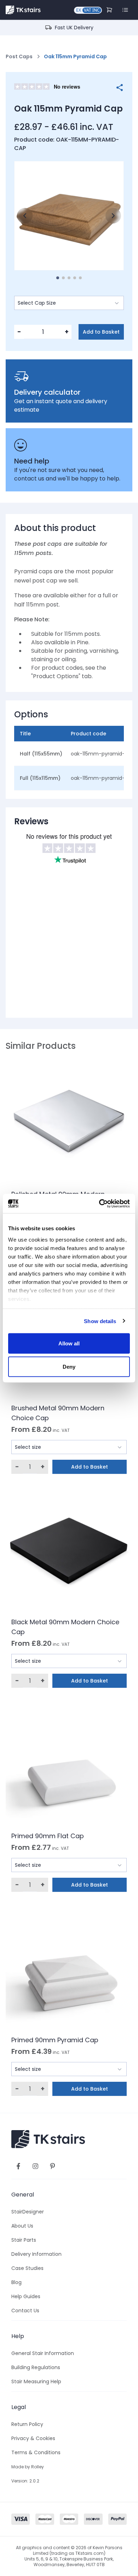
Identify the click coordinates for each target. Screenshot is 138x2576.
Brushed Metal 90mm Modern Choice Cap (58, 1413)
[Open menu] (125, 10)
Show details (100, 1321)
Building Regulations (36, 2367)
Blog (16, 2282)
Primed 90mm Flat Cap (48, 1836)
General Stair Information (43, 2353)
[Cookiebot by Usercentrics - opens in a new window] (99, 1203)
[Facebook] (18, 2166)
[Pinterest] (52, 2166)
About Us (22, 2226)
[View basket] (110, 10)
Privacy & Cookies (33, 2438)
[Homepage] (23, 10)
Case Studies (27, 2268)
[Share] (120, 88)
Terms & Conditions (36, 2452)
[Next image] (113, 216)
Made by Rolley (28, 2467)
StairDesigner (28, 2212)
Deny (69, 1366)
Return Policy (27, 2424)
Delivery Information (36, 2254)
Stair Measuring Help (36, 2381)
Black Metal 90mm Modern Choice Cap (65, 1627)
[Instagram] (35, 2166)
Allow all (69, 1343)
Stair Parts (24, 2240)
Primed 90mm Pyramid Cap (55, 2040)
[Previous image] (25, 216)
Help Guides (26, 2296)
